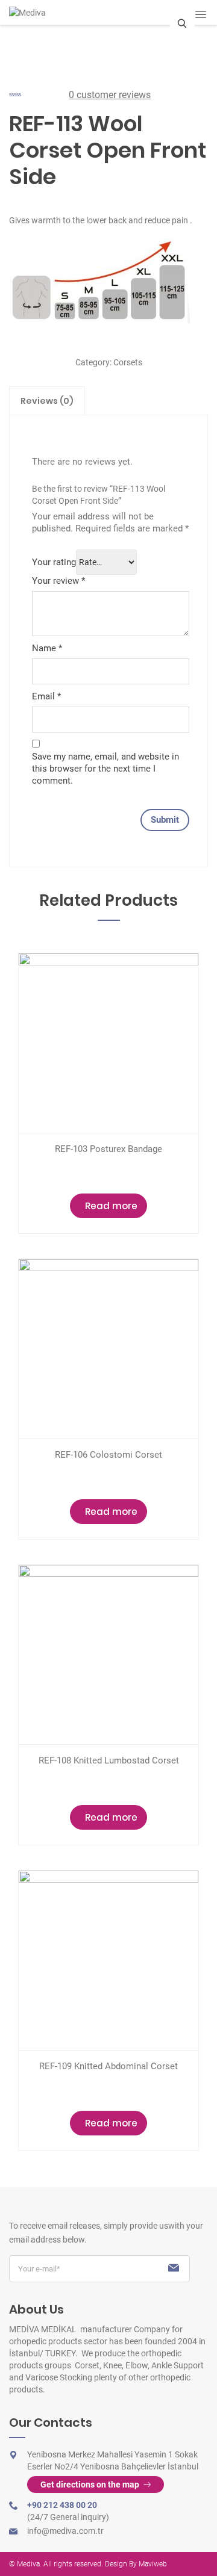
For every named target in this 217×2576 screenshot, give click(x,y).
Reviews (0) (47, 401)
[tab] (47, 401)
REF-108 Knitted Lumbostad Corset (109, 1760)
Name (47, 648)
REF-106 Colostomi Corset (108, 1455)
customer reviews (110, 95)
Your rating (54, 562)
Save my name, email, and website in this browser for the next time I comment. (105, 769)
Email (46, 696)
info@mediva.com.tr (65, 2531)
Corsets (128, 362)
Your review (58, 581)
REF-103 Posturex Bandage (108, 1149)
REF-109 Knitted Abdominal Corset (108, 2066)
